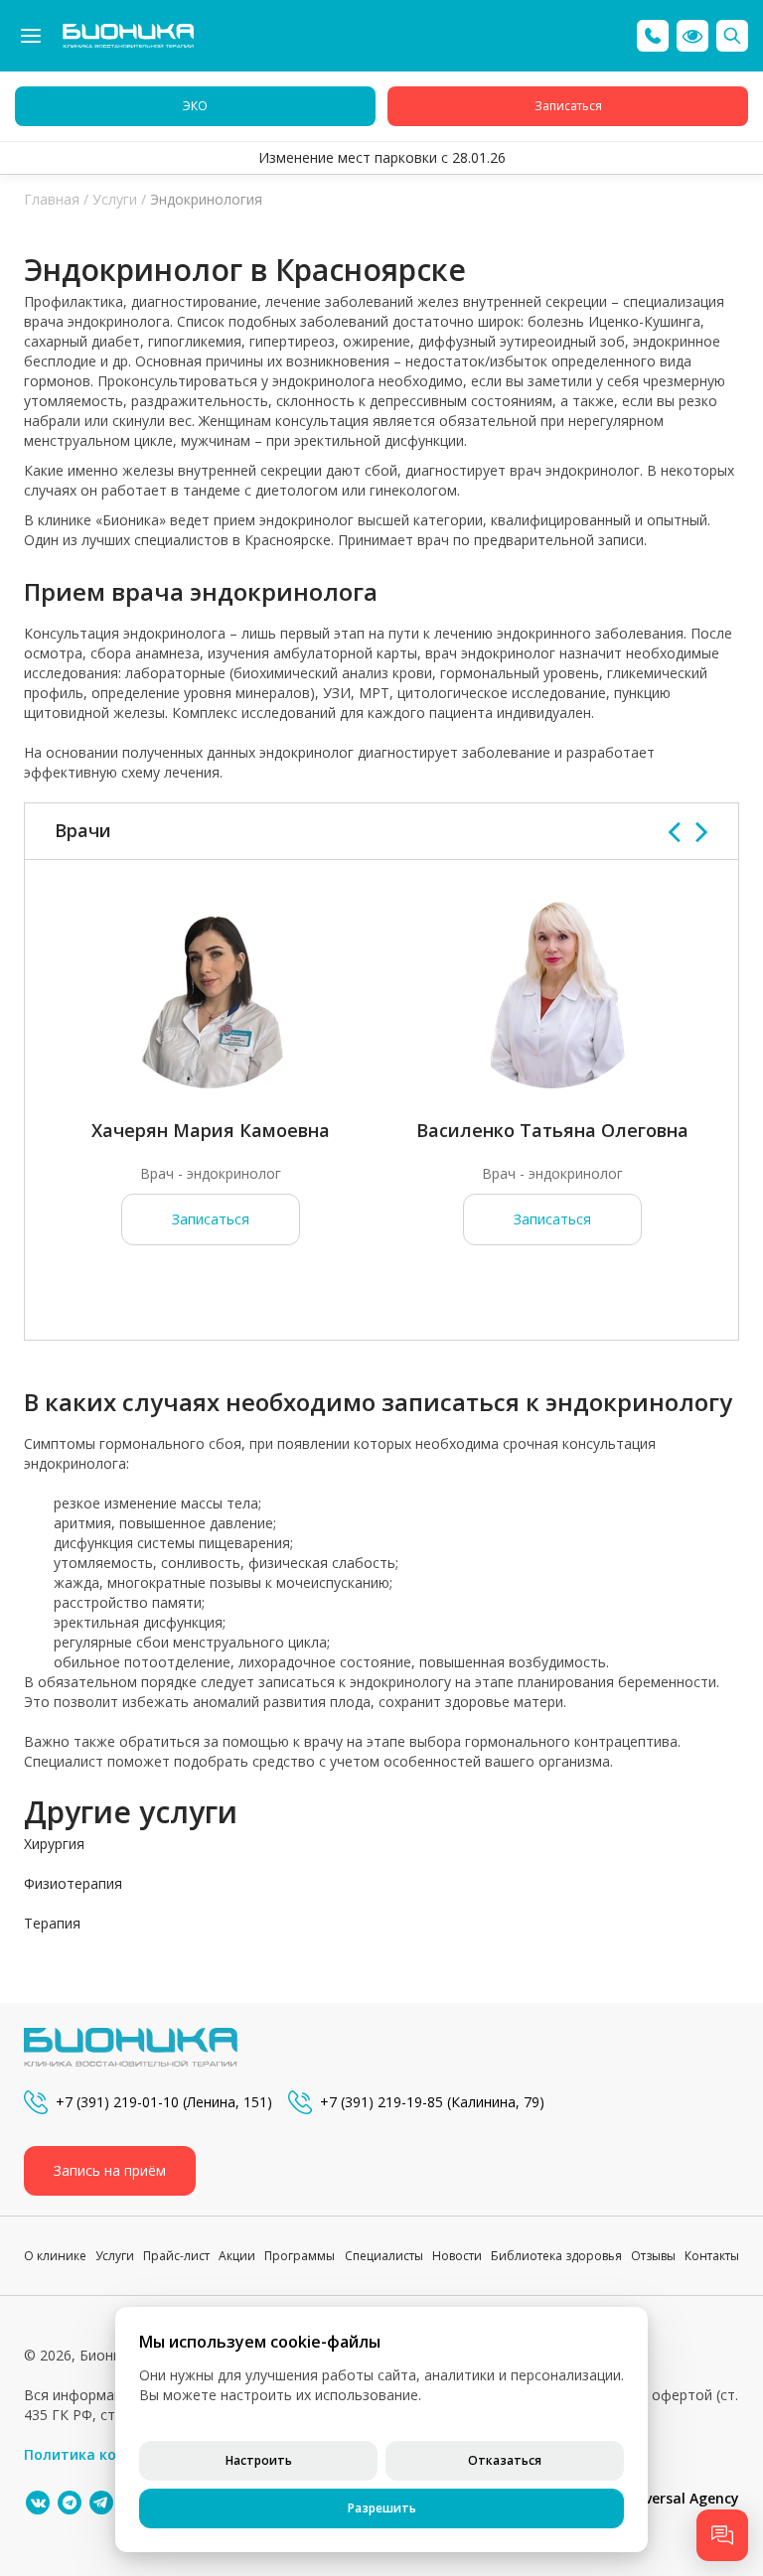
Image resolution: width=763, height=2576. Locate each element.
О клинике (55, 2256)
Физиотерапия (73, 1883)
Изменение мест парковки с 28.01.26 (382, 157)
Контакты (712, 2256)
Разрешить (382, 2508)
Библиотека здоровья (556, 2256)
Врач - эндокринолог (211, 1173)
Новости (457, 2256)
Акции (237, 2256)
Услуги (115, 199)
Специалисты (384, 2256)
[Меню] (31, 36)
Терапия (52, 1923)
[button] (692, 36)
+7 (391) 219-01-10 (117, 2102)
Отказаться (505, 2460)
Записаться (211, 1219)
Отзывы (653, 2256)
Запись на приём (110, 2170)
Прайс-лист (176, 2256)
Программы (300, 2256)
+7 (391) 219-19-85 (381, 2102)
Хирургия (54, 1844)
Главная (52, 199)
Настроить (259, 2460)
